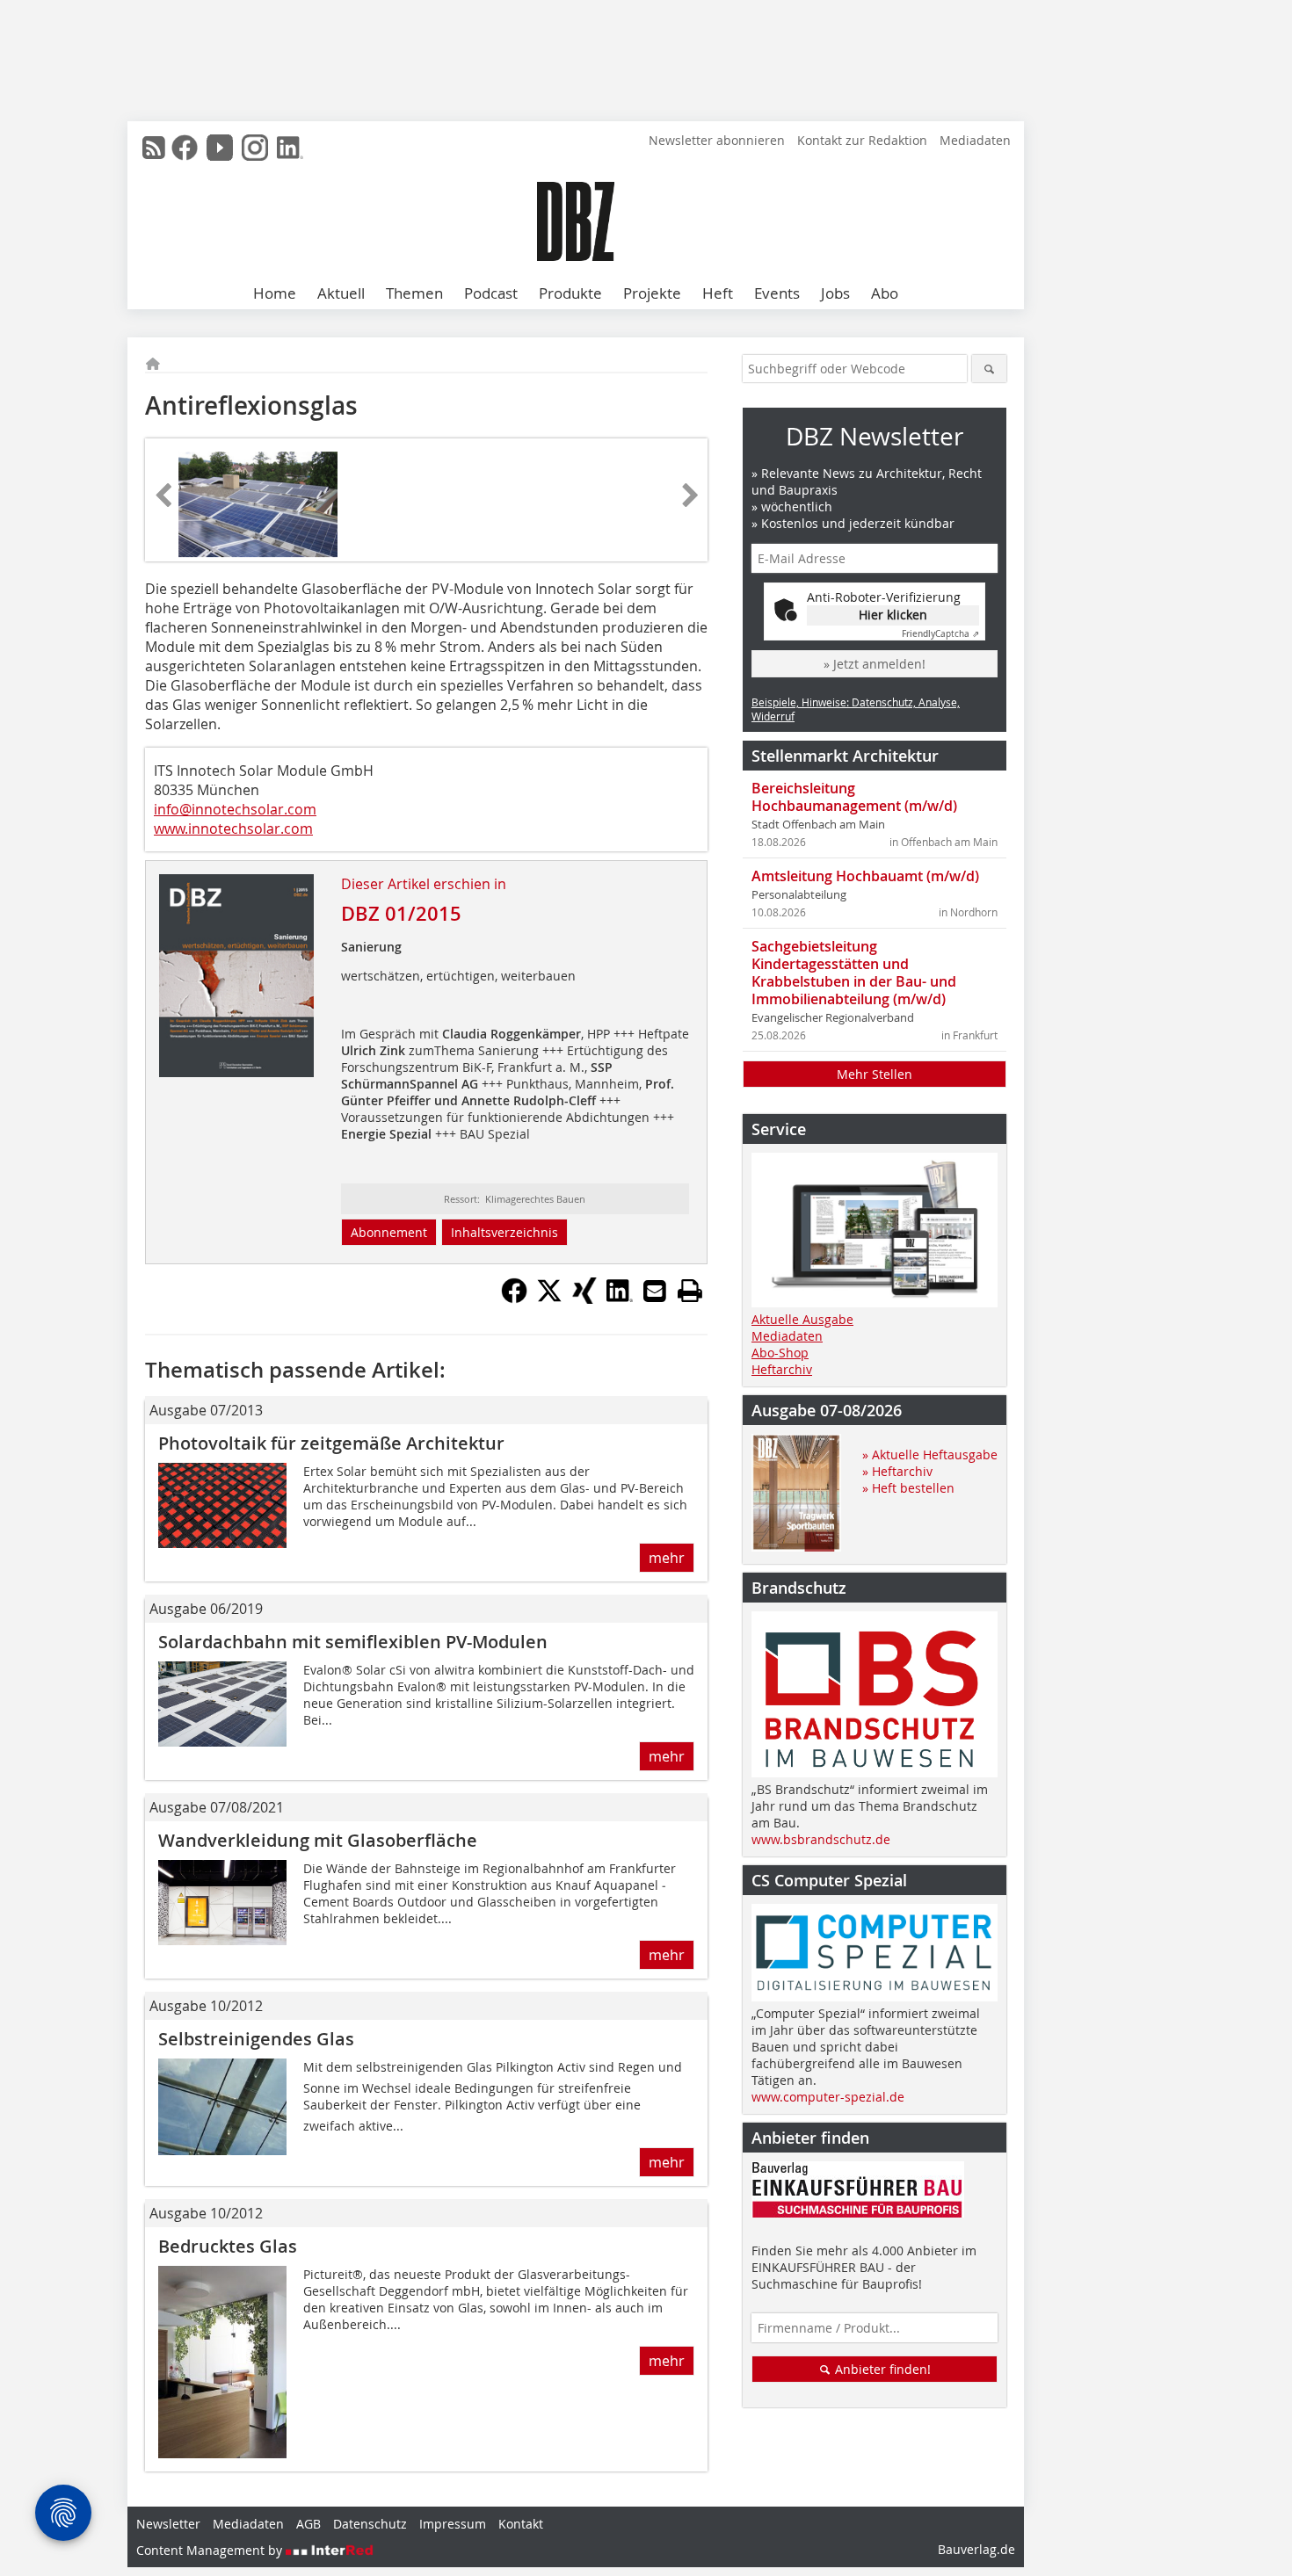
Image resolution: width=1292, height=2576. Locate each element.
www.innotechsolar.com (233, 829)
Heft (718, 293)
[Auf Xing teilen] (584, 1299)
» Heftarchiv (897, 1471)
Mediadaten (975, 140)
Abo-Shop (780, 1353)
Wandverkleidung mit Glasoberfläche (318, 1840)
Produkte (570, 293)
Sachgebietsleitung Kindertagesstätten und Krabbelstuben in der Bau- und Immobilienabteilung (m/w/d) (854, 973)
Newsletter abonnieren (717, 140)
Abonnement (389, 1232)
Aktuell (341, 293)
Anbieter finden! (881, 2369)
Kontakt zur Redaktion (862, 140)
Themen (414, 293)
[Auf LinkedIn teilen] (620, 1299)
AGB (308, 2524)
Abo (885, 293)
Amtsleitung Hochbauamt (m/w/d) (865, 876)
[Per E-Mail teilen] (655, 1291)
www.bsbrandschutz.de (821, 1839)
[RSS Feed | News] (154, 148)
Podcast (491, 293)
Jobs (835, 293)
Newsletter (168, 2524)
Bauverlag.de (976, 2549)
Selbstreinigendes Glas (256, 2039)
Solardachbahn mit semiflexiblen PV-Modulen (353, 1642)
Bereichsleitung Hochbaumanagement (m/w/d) (854, 797)
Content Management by (211, 2550)
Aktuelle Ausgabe (802, 1319)
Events (777, 293)
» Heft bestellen (908, 1488)
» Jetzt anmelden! (875, 664)
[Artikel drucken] (690, 1291)
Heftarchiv (782, 1369)
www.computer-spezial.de (828, 2097)
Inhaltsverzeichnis (504, 1232)
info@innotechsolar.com (235, 809)
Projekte (652, 293)
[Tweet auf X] (549, 1299)
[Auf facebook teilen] (514, 1299)
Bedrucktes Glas (228, 2246)
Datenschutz (370, 2524)
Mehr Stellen (875, 1074)
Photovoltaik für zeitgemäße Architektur (331, 1443)
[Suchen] (989, 369)
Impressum (453, 2524)
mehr (667, 1558)
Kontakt (521, 2524)
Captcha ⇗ (940, 634)
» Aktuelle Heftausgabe (930, 1454)
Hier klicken (893, 615)
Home (275, 293)
